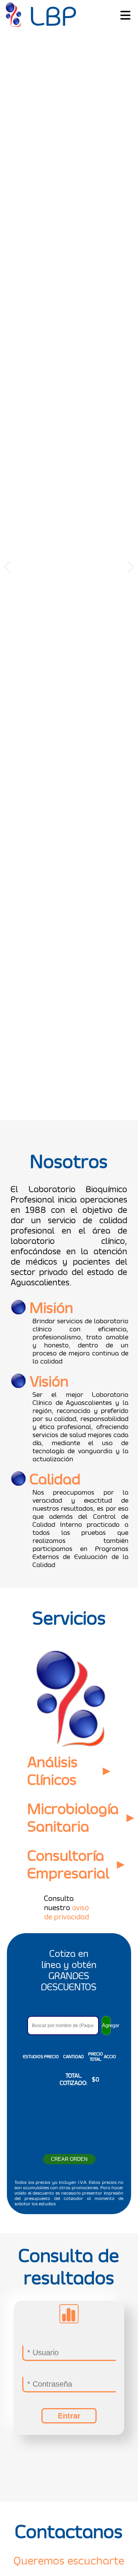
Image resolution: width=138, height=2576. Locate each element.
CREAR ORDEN (69, 2327)
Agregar (106, 2193)
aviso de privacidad (67, 2080)
